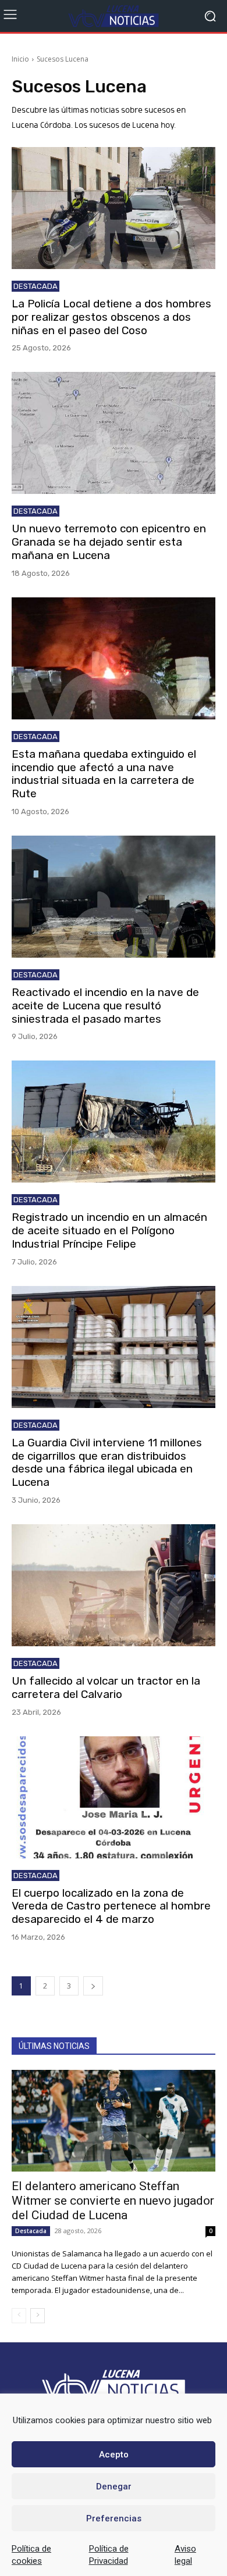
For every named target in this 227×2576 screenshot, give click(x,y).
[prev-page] (19, 2316)
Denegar (114, 2487)
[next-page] (93, 1986)
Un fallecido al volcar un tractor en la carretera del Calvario (106, 1688)
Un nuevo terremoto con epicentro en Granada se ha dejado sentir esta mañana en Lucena (109, 542)
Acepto (114, 2455)
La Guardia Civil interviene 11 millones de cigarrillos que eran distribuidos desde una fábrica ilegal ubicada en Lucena (107, 1462)
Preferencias (114, 2518)
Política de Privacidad (109, 2555)
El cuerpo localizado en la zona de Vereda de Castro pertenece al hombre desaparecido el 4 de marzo (111, 1906)
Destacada (36, 286)
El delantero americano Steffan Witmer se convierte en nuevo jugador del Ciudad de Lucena (113, 2201)
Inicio (20, 59)
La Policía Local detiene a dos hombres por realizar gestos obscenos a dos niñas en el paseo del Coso (111, 317)
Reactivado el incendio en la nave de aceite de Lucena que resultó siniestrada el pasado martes (105, 1006)
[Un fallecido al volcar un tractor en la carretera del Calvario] (114, 1585)
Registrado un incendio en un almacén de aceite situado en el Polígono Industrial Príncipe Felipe (109, 1230)
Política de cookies (31, 2555)
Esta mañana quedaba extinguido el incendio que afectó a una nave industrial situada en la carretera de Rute (104, 774)
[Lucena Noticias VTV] (114, 16)
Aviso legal (185, 2555)
